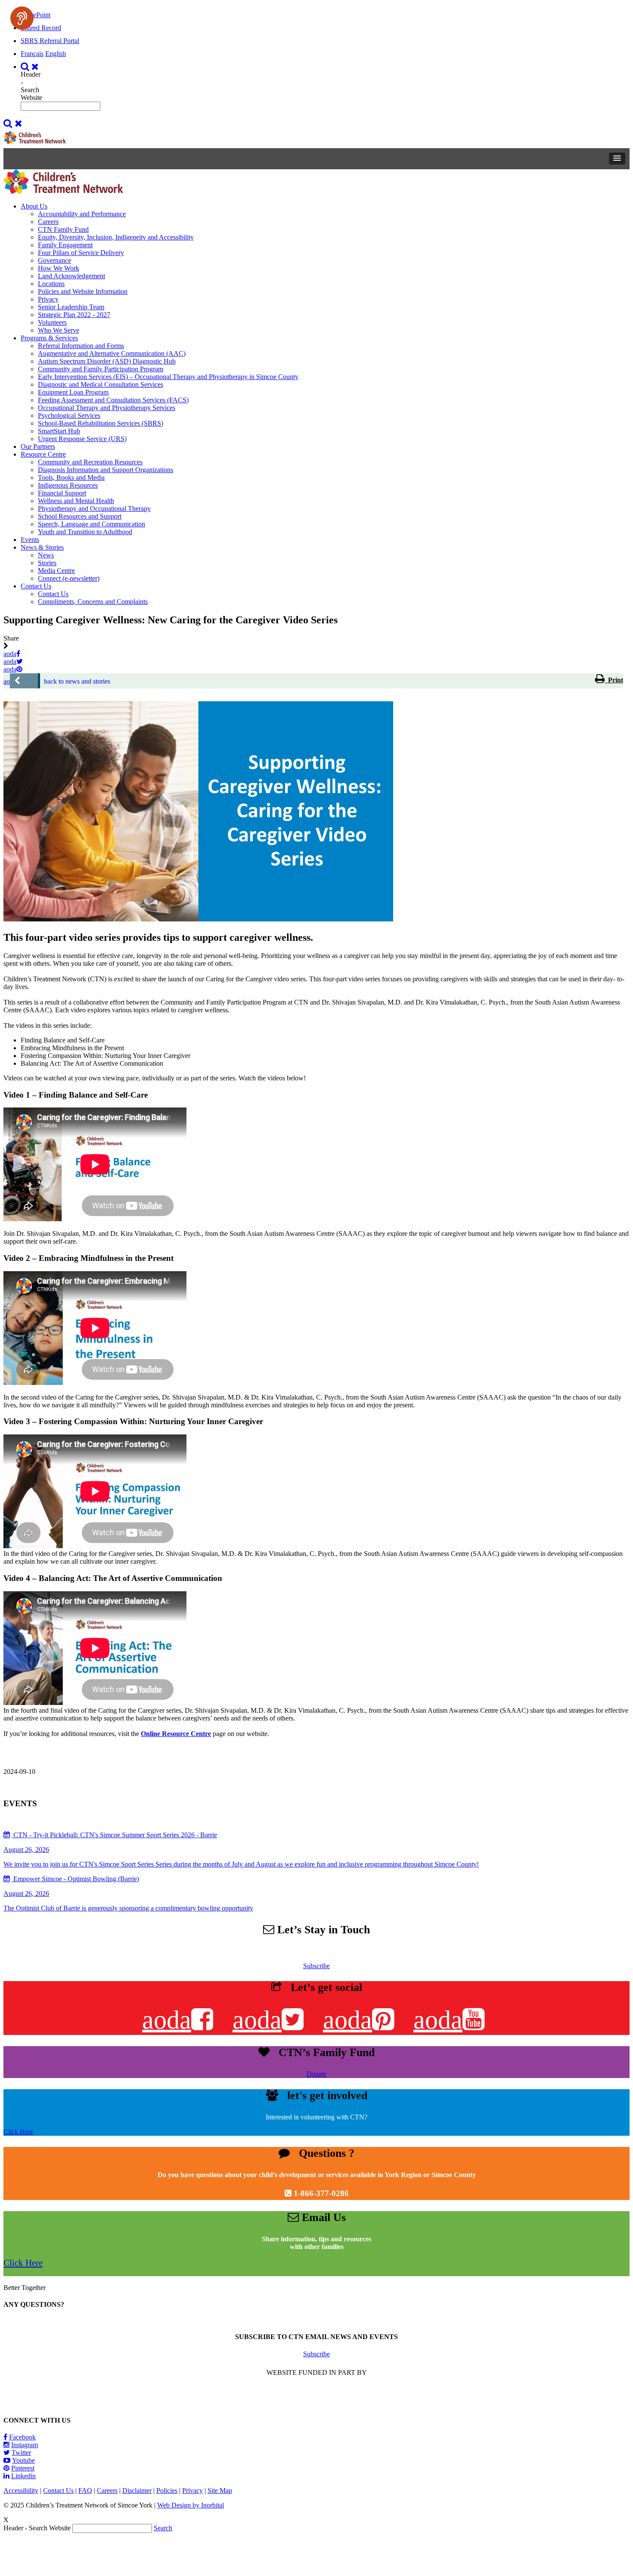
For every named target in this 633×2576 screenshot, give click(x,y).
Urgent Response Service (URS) (82, 439)
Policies (167, 2490)
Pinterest (23, 2468)
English (56, 54)
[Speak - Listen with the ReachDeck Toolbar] (22, 18)
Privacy (48, 299)
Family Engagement (65, 245)
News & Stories (42, 547)
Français (32, 54)
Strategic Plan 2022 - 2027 (74, 315)
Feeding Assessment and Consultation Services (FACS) (113, 400)
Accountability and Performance (82, 214)
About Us (34, 206)
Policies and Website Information (83, 291)
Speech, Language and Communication (92, 524)
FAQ (85, 2490)
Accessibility (21, 2490)
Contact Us (36, 586)
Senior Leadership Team (71, 307)
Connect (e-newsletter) (69, 578)
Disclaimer (137, 2490)
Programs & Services (49, 338)
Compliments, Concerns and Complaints (93, 602)
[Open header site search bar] (31, 67)
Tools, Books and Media (71, 478)
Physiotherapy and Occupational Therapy (94, 509)
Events (30, 540)
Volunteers (52, 322)
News (46, 555)
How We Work (59, 268)
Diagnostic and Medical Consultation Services (101, 384)
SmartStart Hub (59, 431)
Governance (54, 260)
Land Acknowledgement (71, 276)
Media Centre (56, 571)
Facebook (22, 2437)
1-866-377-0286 (321, 2193)
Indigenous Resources (68, 485)
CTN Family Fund (63, 229)
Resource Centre (43, 454)
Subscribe (316, 1966)
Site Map (220, 2490)
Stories (47, 563)
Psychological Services (69, 415)
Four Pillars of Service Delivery (81, 253)
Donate (316, 2074)
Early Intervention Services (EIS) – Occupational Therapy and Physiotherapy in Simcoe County (168, 377)
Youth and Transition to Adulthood (85, 532)
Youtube (23, 2460)
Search (163, 2528)
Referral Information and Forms (81, 346)
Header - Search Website (31, 86)
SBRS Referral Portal (50, 41)
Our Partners (38, 446)
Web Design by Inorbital (191, 2505)
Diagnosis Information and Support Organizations (105, 470)
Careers (48, 222)
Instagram (25, 2445)
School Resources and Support (80, 516)
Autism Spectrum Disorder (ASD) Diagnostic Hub (107, 361)
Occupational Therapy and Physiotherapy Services (107, 408)
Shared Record (41, 28)
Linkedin (23, 2476)
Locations (51, 284)
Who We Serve (59, 330)
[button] (617, 159)
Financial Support (62, 493)
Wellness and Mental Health (76, 501)
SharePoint (36, 15)
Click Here (18, 2132)
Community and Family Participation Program (101, 369)
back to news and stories (77, 681)
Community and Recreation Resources (90, 462)
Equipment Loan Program (73, 392)
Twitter (21, 2453)
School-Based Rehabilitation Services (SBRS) (101, 423)
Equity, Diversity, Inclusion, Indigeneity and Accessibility (116, 237)
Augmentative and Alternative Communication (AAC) (112, 353)
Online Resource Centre (176, 1734)
